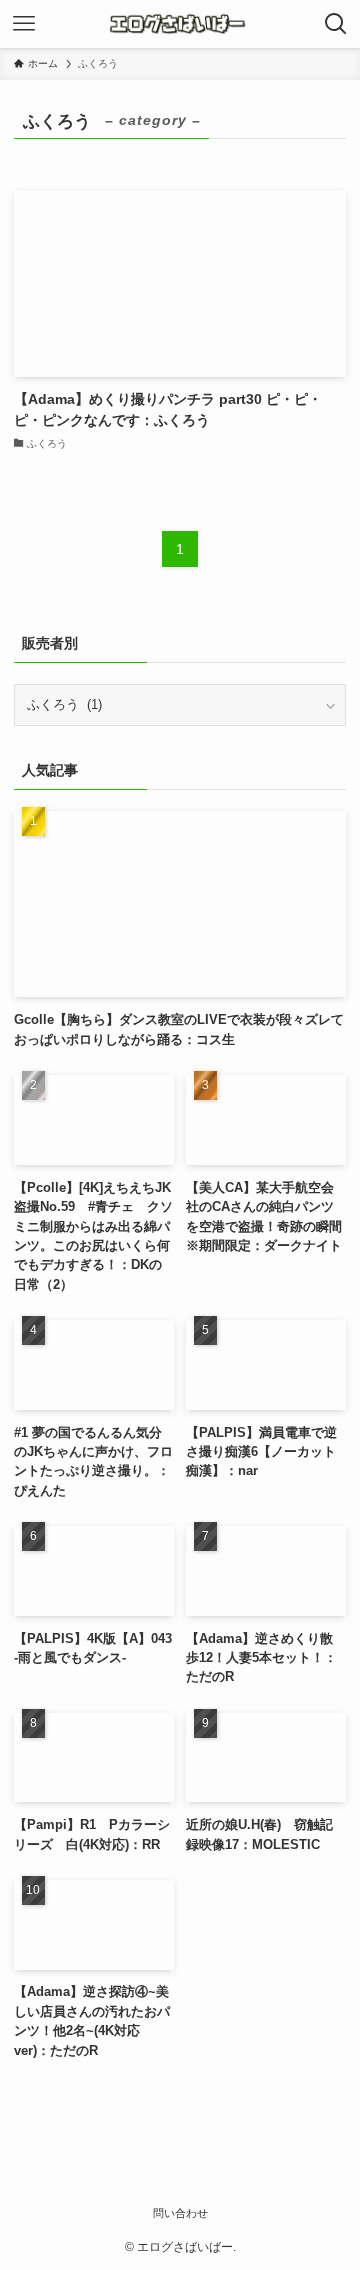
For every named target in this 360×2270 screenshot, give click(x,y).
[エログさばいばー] (180, 24)
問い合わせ (180, 2213)
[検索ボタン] (336, 24)
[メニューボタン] (24, 24)
